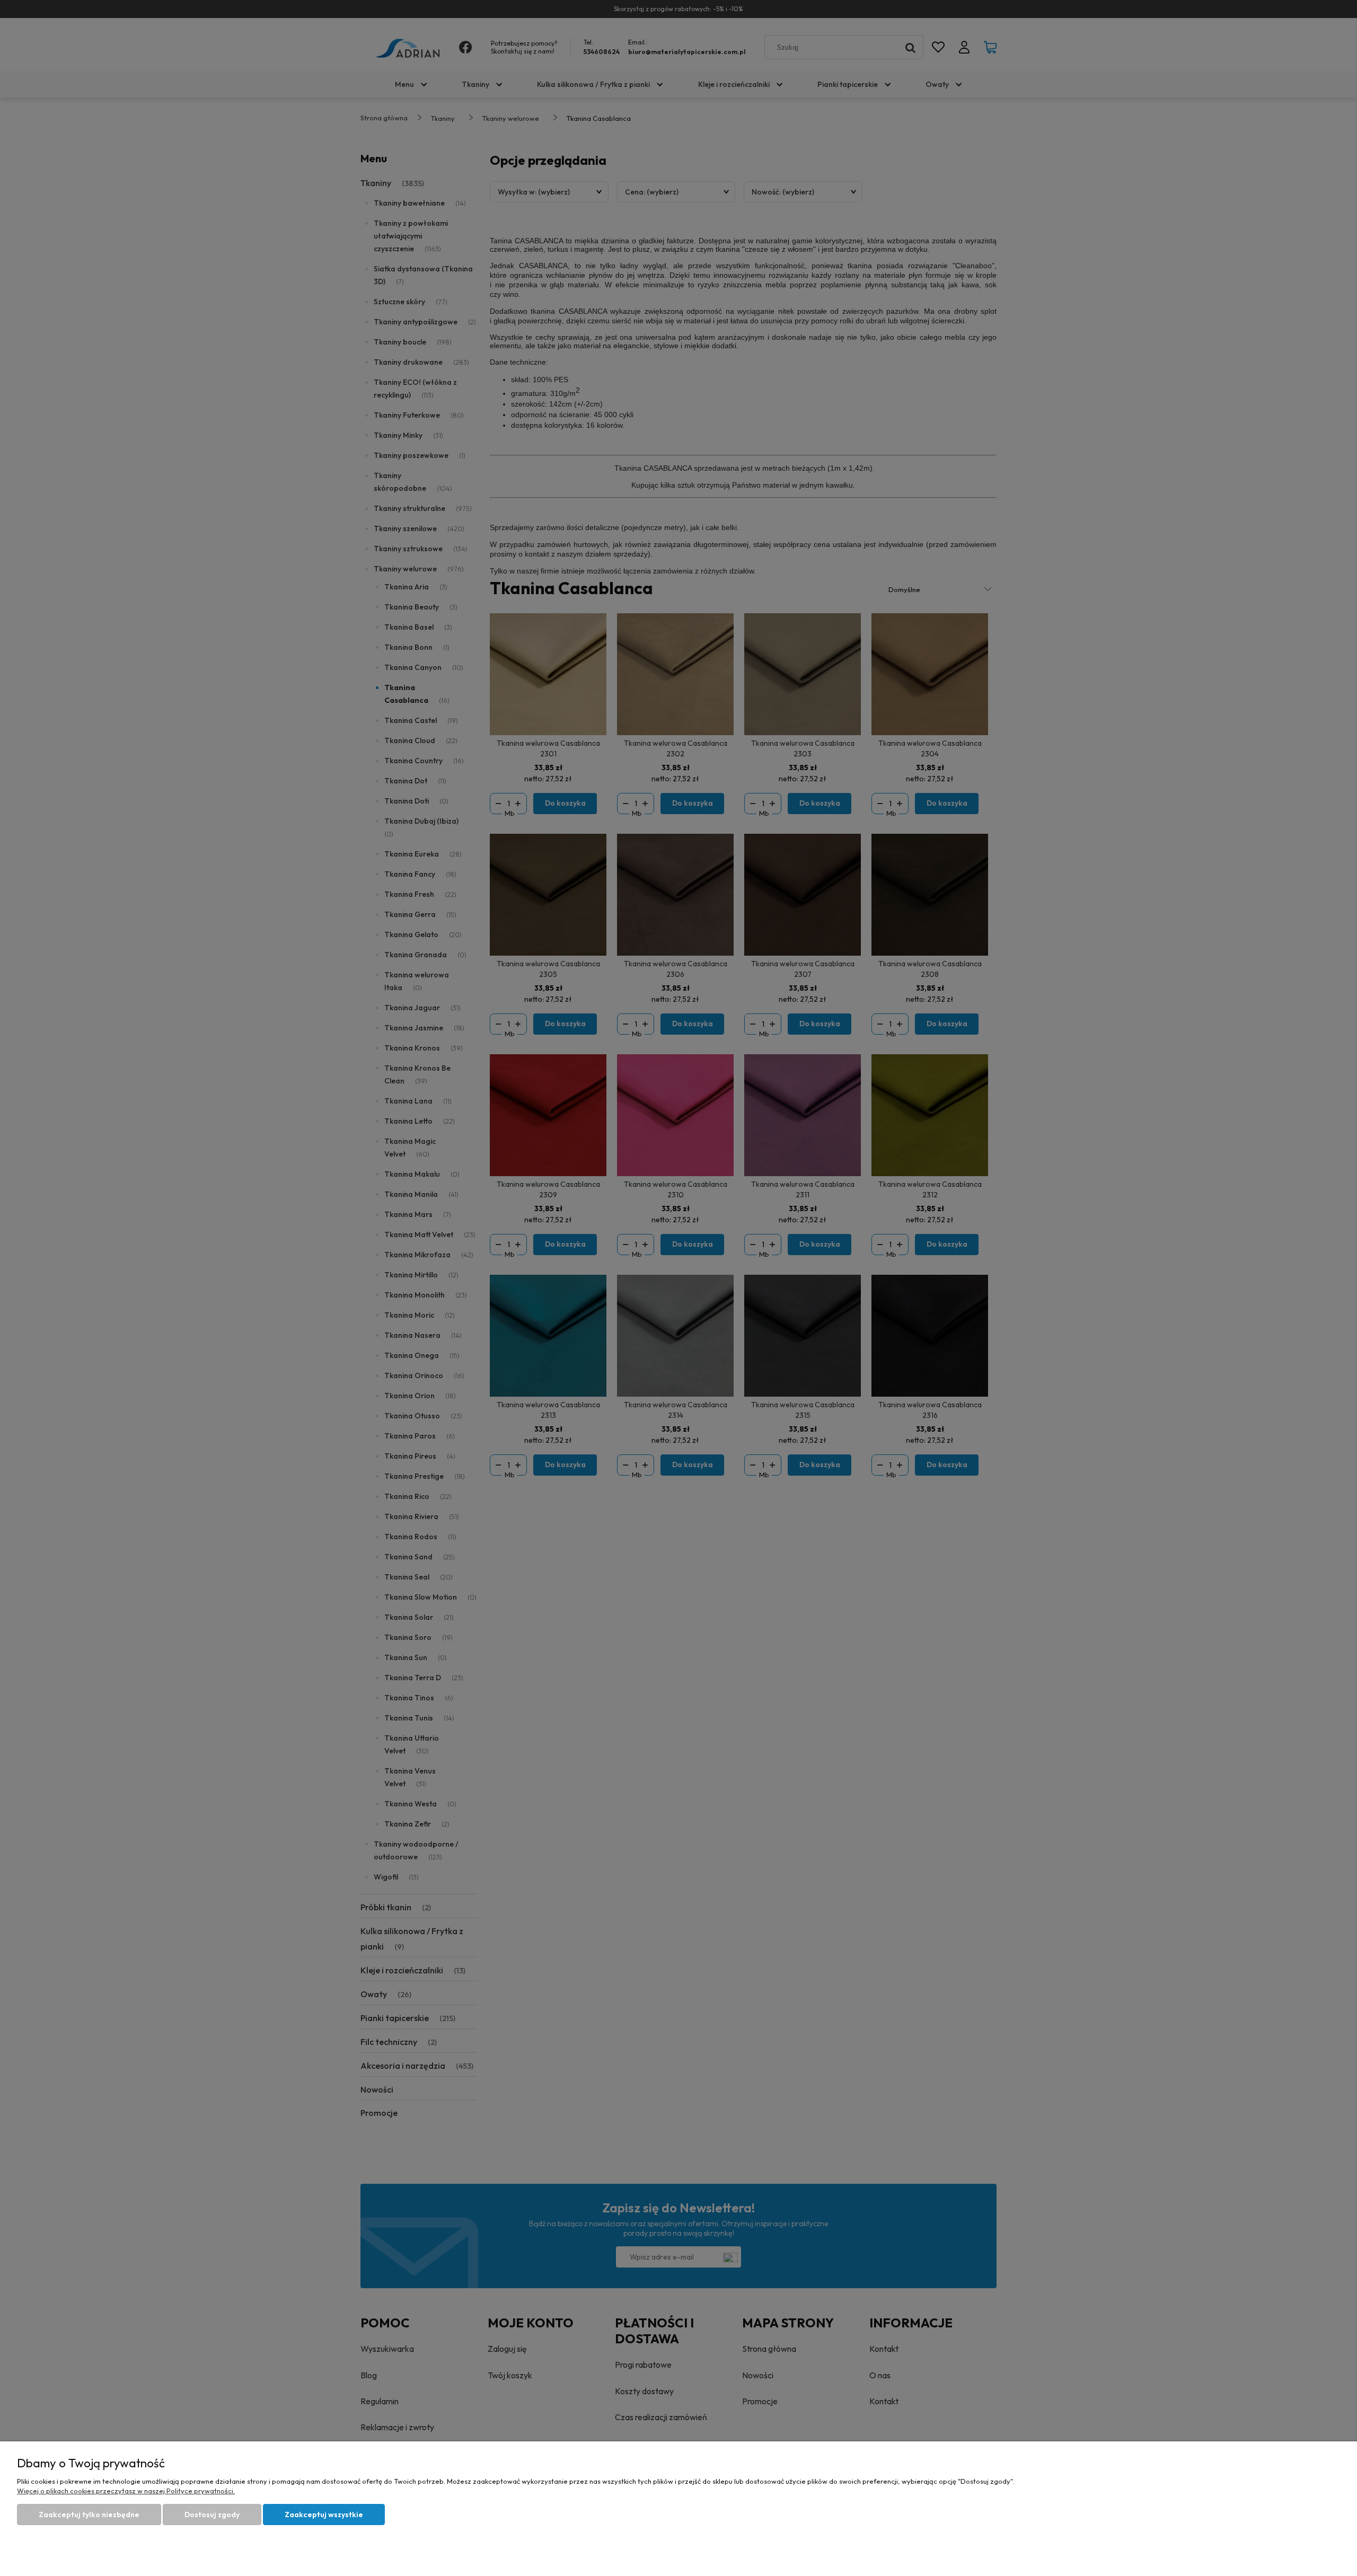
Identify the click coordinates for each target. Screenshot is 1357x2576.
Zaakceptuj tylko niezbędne (89, 2515)
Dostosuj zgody (212, 2515)
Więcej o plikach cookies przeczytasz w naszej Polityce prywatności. (126, 2491)
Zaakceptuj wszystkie (324, 2515)
